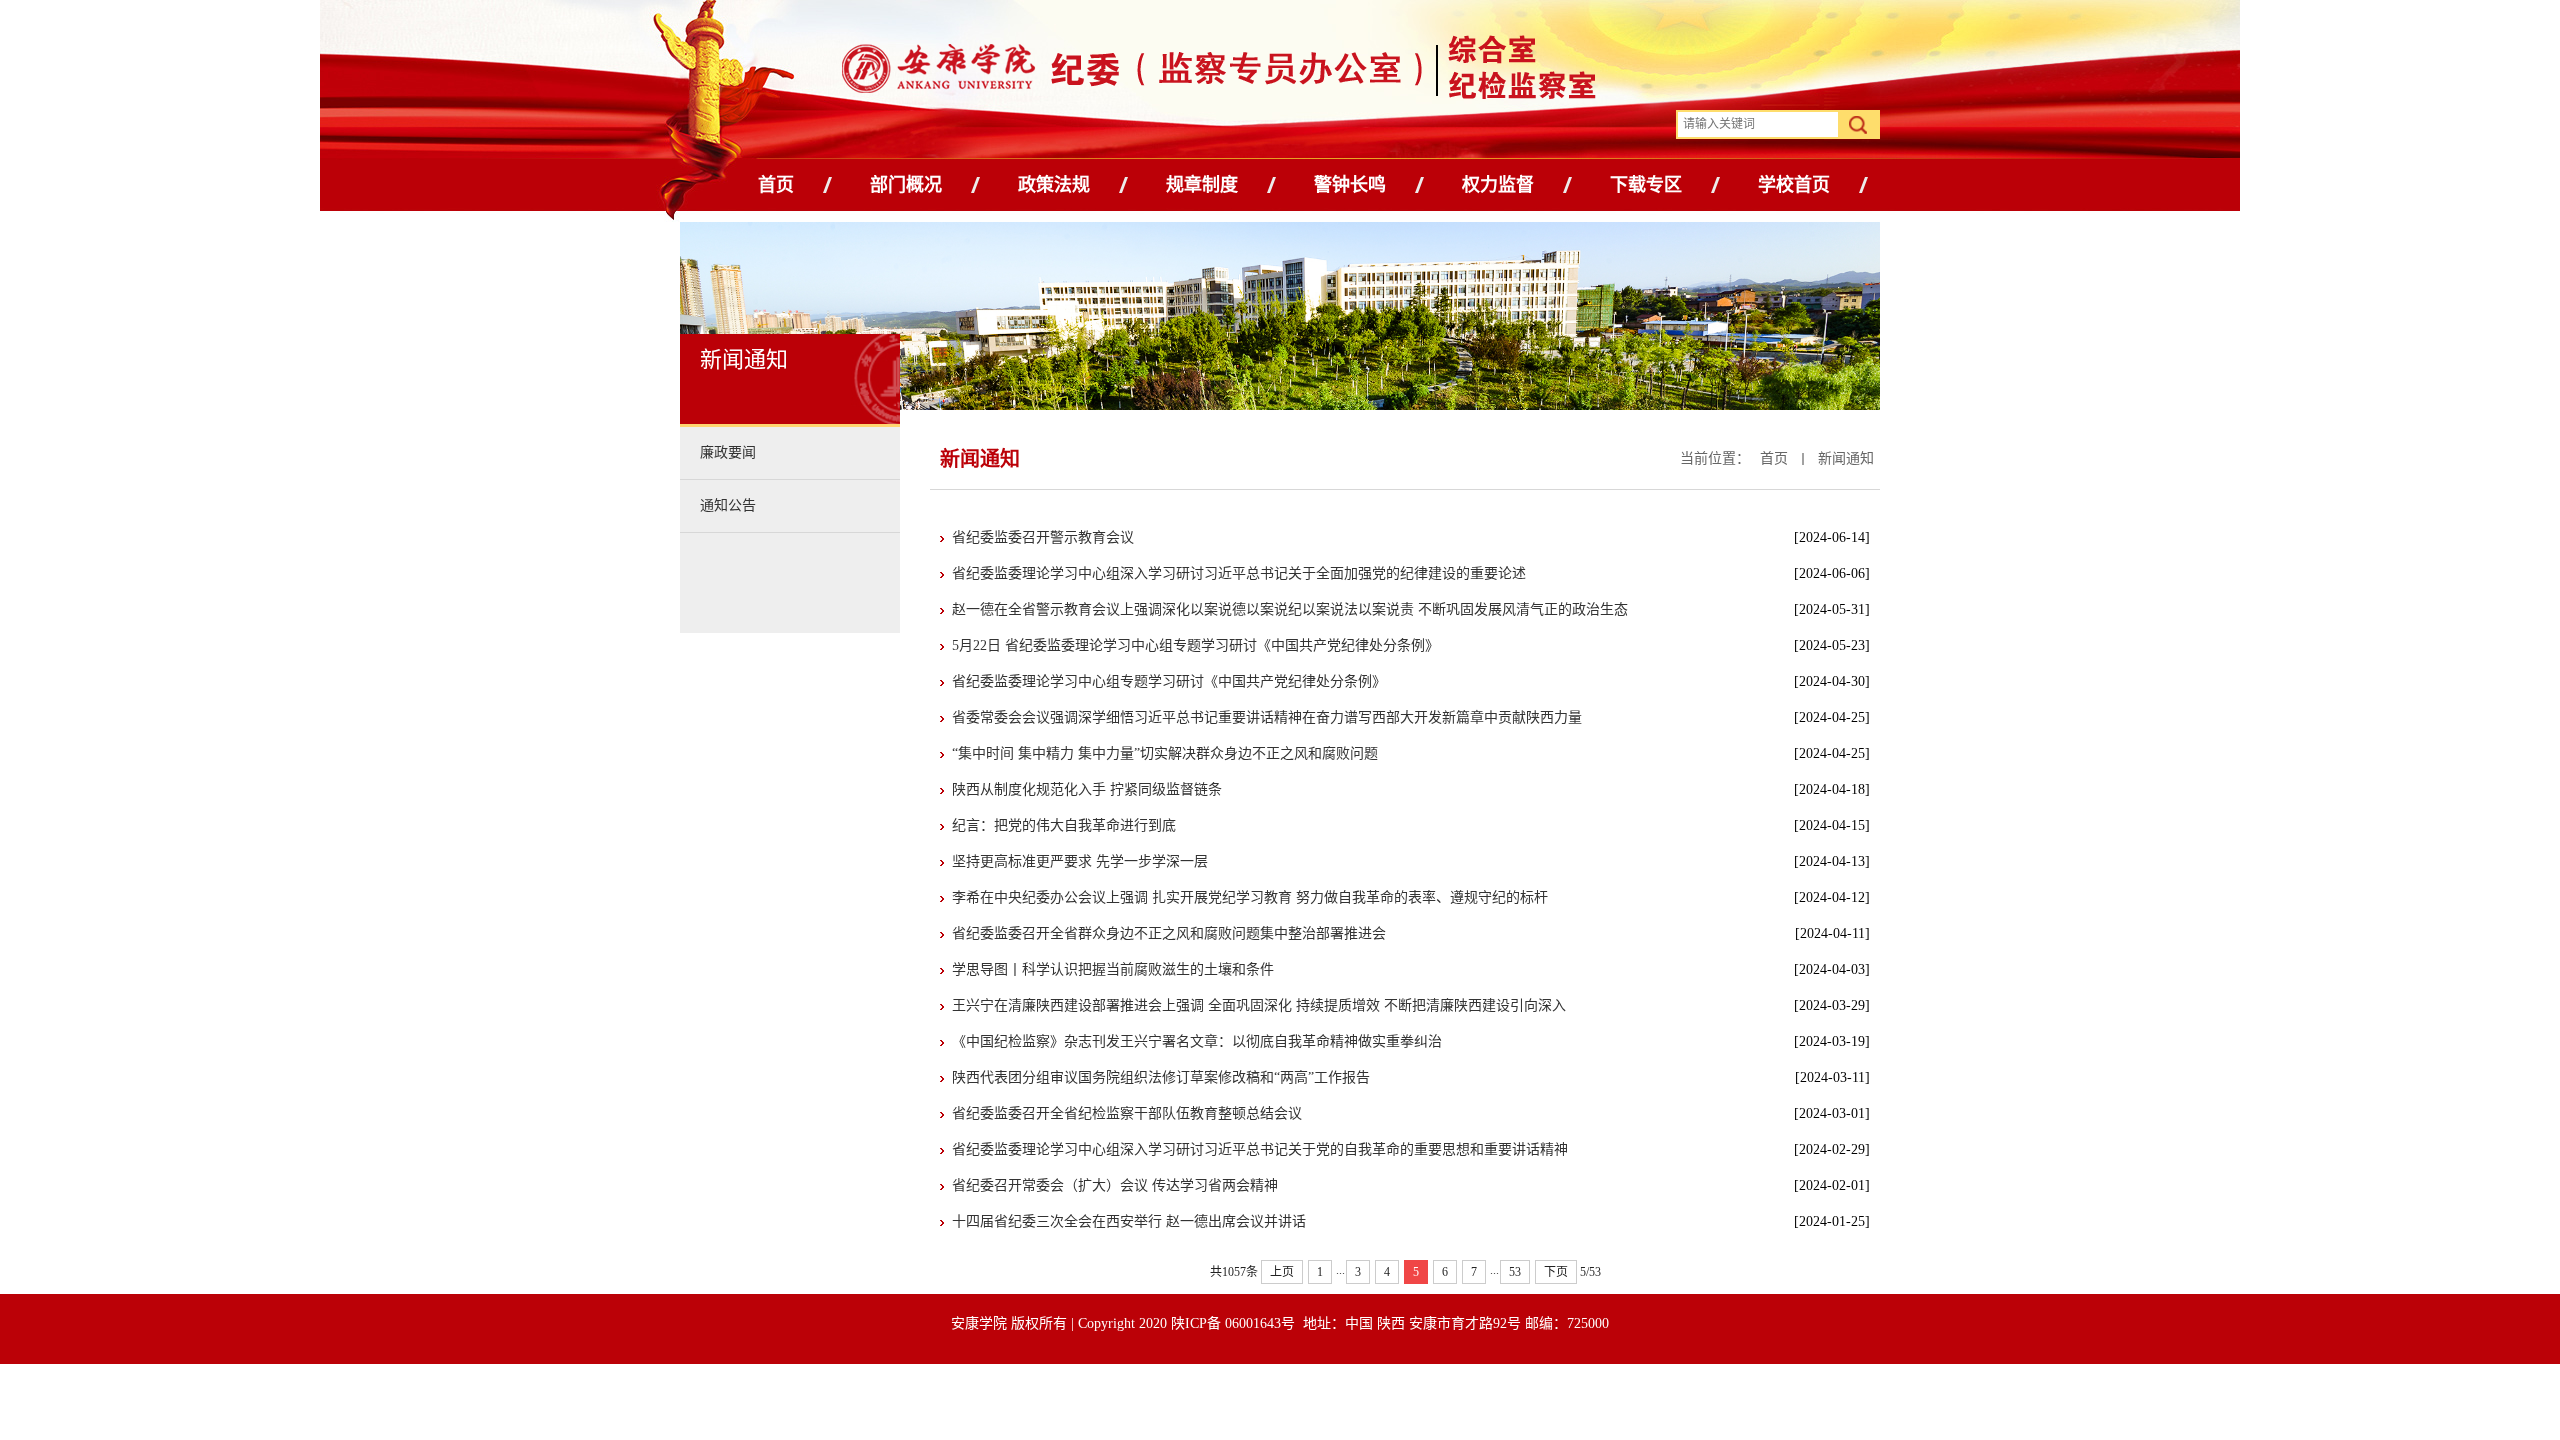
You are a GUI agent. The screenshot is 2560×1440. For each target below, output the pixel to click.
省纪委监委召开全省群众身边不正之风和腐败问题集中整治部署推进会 (1169, 933)
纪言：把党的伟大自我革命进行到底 (1064, 825)
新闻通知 (1846, 458)
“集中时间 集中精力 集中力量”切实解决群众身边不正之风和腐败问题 (1165, 753)
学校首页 (1794, 185)
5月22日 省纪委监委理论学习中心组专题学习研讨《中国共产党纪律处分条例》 (1195, 645)
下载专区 (1646, 185)
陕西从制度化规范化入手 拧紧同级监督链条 (1087, 789)
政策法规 (1054, 185)
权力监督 (1498, 185)
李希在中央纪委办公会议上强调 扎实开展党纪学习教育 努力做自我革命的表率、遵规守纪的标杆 (1250, 897)
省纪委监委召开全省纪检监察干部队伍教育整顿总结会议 (1127, 1113)
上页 (1282, 1272)
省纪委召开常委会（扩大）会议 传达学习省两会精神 (1115, 1185)
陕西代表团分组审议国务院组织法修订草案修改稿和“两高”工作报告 (1161, 1077)
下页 (1556, 1272)
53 (1515, 1272)
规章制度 (1202, 185)
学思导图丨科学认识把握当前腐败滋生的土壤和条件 (1113, 969)
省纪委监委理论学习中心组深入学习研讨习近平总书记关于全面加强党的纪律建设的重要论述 (1239, 573)
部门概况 (906, 185)
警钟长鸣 (1350, 185)
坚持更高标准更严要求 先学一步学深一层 (1080, 861)
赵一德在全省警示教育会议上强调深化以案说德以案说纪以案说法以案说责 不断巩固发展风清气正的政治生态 (1290, 609)
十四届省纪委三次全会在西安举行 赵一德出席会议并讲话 (1129, 1221)
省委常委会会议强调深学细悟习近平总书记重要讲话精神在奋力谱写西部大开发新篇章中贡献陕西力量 (1267, 717)
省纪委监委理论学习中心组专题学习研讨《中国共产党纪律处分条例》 (1169, 681)
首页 (776, 185)
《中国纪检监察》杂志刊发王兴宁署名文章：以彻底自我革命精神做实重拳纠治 (1197, 1041)
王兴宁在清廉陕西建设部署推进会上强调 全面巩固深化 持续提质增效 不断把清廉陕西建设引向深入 (1259, 1005)
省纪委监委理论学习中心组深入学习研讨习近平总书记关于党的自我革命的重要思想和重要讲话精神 (1260, 1149)
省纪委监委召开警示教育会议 (1043, 537)
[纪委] (1112, 72)
